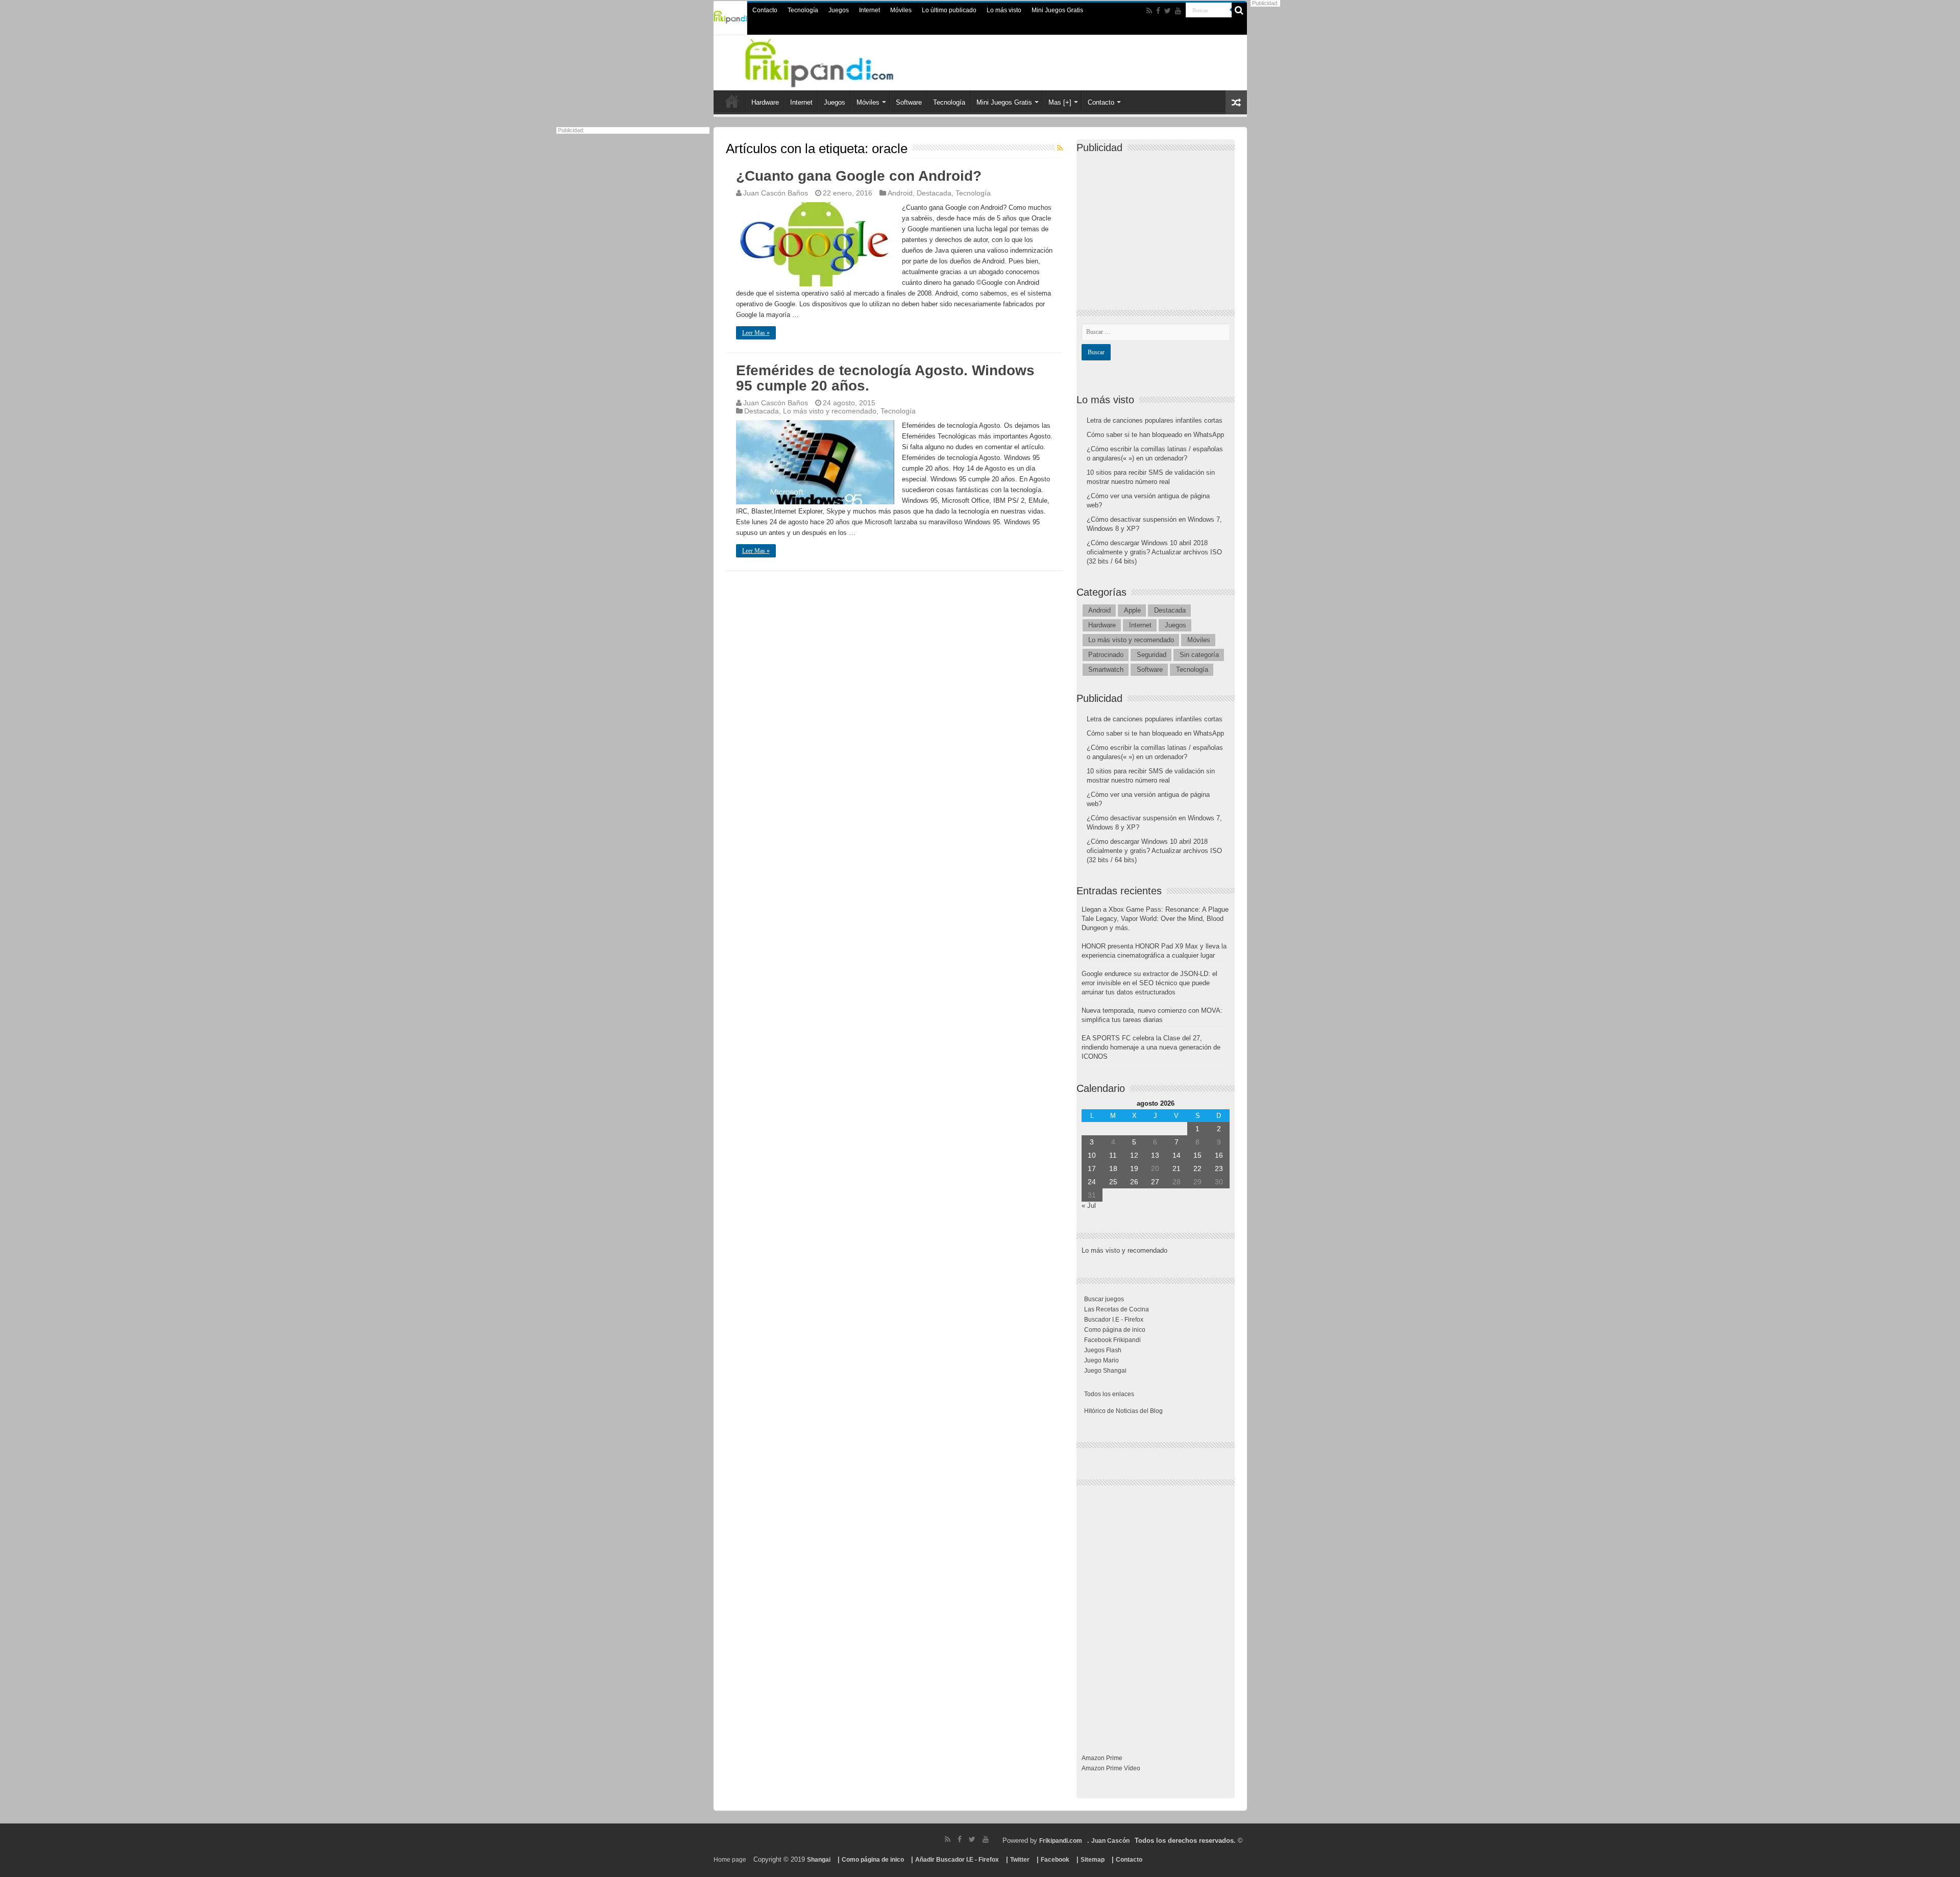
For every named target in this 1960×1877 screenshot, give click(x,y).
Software (909, 102)
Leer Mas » (756, 333)
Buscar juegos (1104, 1299)
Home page (730, 1860)
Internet (869, 10)
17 (1092, 1168)
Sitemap (1093, 1860)
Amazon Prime (1102, 1758)
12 (1134, 1155)
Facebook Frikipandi (1112, 1340)
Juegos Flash (1103, 1350)
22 (1197, 1168)
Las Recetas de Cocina (1117, 1309)
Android (900, 193)
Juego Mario (1101, 1360)
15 (1197, 1155)
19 (1134, 1168)
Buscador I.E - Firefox (1114, 1320)
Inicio (732, 101)
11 (1113, 1155)
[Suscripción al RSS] (1060, 148)
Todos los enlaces (1109, 1394)
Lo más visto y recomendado (830, 411)
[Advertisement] (1158, 223)
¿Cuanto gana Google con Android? (859, 176)
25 (1113, 1182)
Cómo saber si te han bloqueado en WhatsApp (1155, 435)
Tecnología (803, 10)
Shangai (819, 1860)
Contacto (765, 10)
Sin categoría (1199, 655)
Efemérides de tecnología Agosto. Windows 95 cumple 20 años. (885, 378)
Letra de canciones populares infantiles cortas (1155, 420)
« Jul (1089, 1205)
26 (1134, 1182)
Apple (1132, 610)
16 (1219, 1155)
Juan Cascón (1110, 1841)
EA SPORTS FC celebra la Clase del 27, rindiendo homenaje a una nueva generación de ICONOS (1151, 1047)
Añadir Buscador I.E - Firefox (957, 1860)
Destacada (934, 193)
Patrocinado (1106, 655)
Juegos (839, 10)
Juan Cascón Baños (776, 193)
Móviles (901, 10)
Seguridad (1151, 655)
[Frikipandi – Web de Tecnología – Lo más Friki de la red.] (832, 61)
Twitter (1020, 1860)
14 (1177, 1155)
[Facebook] (1158, 11)
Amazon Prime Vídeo (1111, 1768)
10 (1092, 1155)
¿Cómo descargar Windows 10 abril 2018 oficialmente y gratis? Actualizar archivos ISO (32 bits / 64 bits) (1154, 552)
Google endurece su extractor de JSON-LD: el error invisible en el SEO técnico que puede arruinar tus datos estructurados (1149, 983)
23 (1219, 1168)
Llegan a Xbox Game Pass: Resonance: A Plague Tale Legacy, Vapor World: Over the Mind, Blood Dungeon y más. (1155, 919)
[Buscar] (1239, 10)
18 (1113, 1168)
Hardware (765, 102)
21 (1177, 1168)
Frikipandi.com (1061, 1841)
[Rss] (1149, 11)
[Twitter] (1168, 11)
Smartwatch (1106, 669)
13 (1155, 1155)
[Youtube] (1178, 11)
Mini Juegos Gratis (1057, 10)
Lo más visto (1004, 10)
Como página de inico (1115, 1330)
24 (1092, 1182)
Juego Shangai (1105, 1371)
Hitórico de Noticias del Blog (1123, 1411)
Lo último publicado (949, 10)
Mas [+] (1060, 102)
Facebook (1055, 1860)
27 (1155, 1182)
